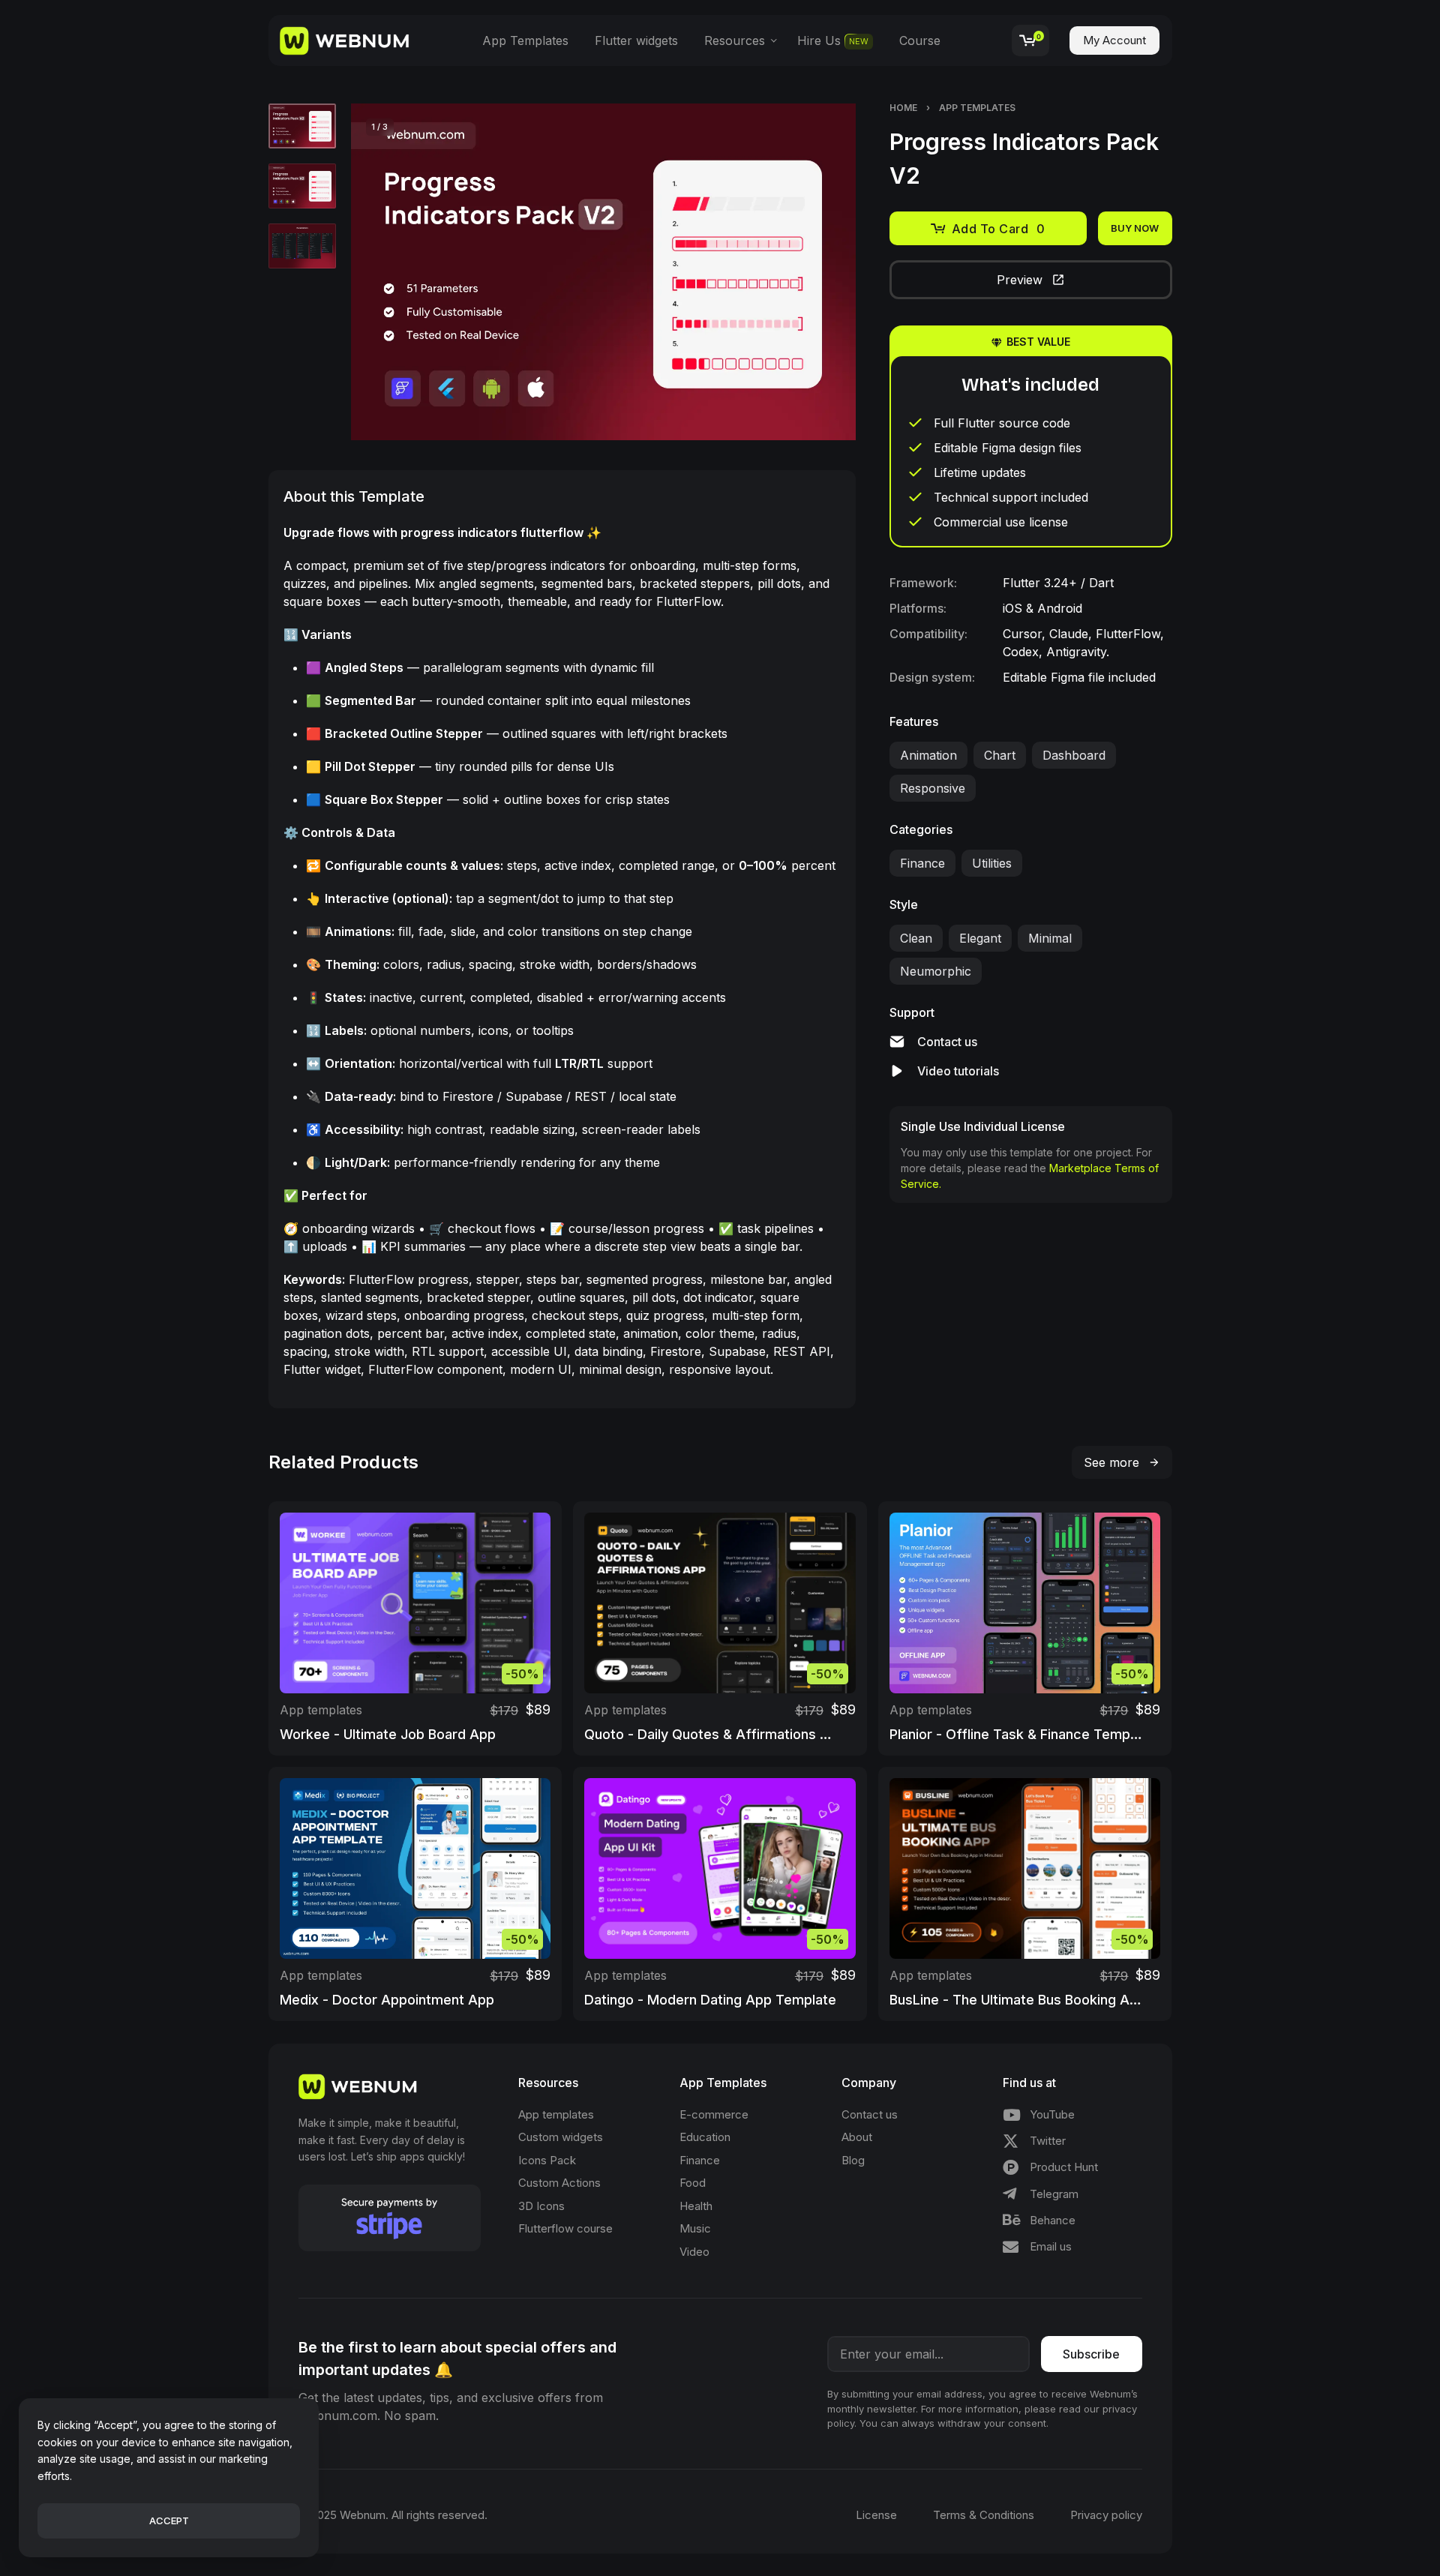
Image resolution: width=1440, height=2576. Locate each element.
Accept (169, 2521)
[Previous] (391, 272)
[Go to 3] (302, 246)
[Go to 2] (302, 186)
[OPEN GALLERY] (604, 272)
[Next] (815, 272)
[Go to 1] (302, 126)
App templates (977, 108)
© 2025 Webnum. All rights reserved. (393, 2515)
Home (903, 108)
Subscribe (1091, 2354)
